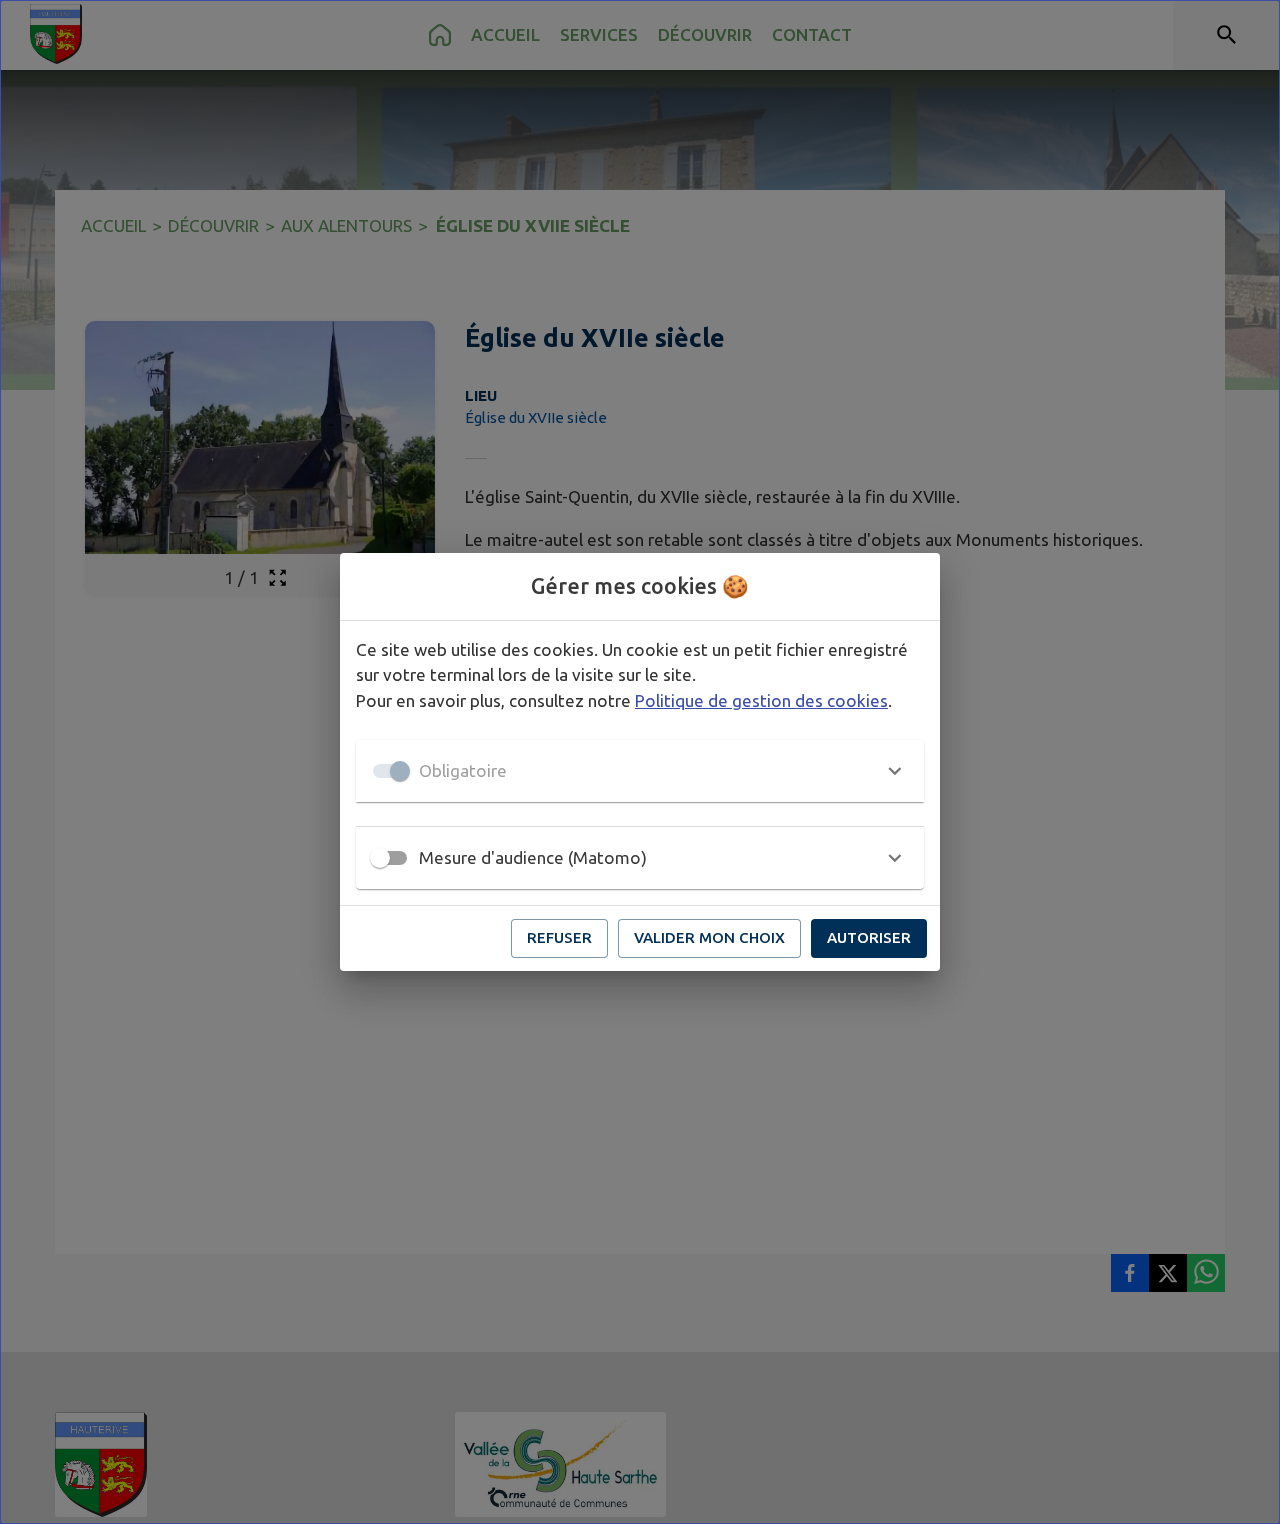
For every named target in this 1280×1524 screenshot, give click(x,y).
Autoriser (869, 937)
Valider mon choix (709, 937)
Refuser (559, 937)
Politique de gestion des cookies (761, 700)
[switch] (380, 858)
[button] (640, 771)
